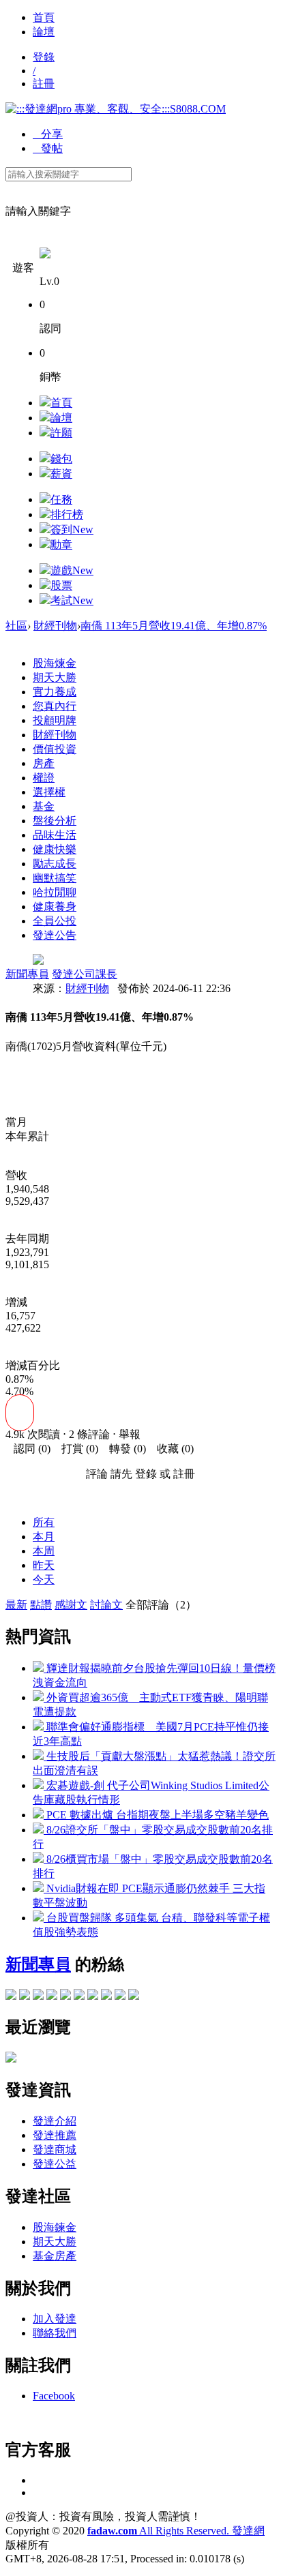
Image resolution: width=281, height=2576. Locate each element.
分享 (48, 134)
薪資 (61, 474)
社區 (16, 626)
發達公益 (55, 2164)
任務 (61, 499)
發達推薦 (55, 2135)
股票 (61, 585)
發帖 (48, 148)
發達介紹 (55, 2121)
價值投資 (55, 749)
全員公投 (55, 921)
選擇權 (49, 792)
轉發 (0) (123, 1449)
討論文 (106, 1605)
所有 (44, 1522)
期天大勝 (55, 677)
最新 (16, 1605)
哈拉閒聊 (55, 892)
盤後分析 (55, 821)
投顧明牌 (55, 720)
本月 (44, 1537)
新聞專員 (27, 974)
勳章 (61, 544)
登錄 (44, 57)
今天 (44, 1579)
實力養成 (55, 692)
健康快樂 (55, 849)
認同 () (28, 1449)
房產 (44, 763)
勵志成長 (55, 864)
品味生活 (55, 835)
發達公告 (55, 935)
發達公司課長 (85, 974)
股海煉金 (55, 663)
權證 (44, 778)
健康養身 (55, 907)
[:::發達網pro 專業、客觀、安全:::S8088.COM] (116, 109)
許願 (61, 433)
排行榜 (67, 514)
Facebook (54, 2396)
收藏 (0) (171, 1449)
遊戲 (72, 570)
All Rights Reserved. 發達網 (176, 2531)
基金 (44, 806)
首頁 (44, 17)
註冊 (44, 84)
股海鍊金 (55, 2227)
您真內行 (55, 706)
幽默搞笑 (55, 878)
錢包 (61, 459)
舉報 (130, 1434)
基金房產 (55, 2256)
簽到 (72, 529)
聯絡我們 (55, 2333)
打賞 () (76, 1449)
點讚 (41, 1605)
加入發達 (55, 2319)
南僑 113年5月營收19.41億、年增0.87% (174, 626)
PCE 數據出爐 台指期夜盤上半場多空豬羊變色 (156, 1815)
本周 (44, 1551)
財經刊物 (55, 626)
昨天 (44, 1565)
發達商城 (55, 2150)
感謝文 (71, 1605)
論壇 (44, 32)
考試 (72, 600)
